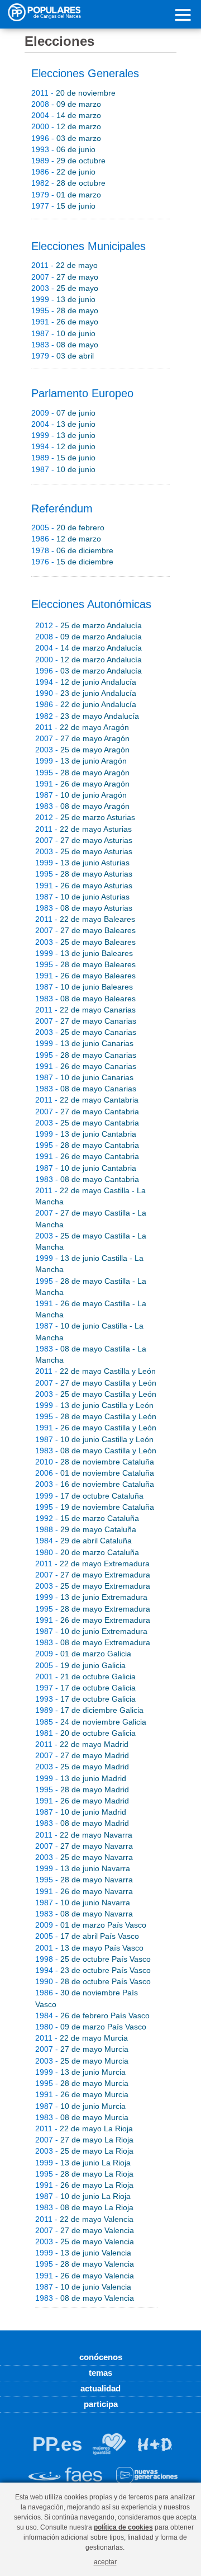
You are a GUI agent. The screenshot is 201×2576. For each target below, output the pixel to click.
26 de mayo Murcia (82, 2094)
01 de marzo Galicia (83, 1654)
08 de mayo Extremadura (93, 1642)
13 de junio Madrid (81, 1778)
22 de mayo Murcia (82, 2038)
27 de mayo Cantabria (87, 1112)
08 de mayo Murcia (82, 2117)
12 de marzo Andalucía (88, 660)
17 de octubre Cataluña (89, 1496)
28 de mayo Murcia (82, 2083)
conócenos (101, 2357)
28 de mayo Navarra (84, 1880)
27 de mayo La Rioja (84, 2140)
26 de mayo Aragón (82, 784)
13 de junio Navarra (83, 1868)
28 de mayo (65, 310)
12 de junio (63, 446)
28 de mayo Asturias (84, 874)
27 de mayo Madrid (82, 1755)
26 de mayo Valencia (85, 2276)
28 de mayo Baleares (85, 964)
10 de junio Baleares (84, 987)
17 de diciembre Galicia (89, 1710)
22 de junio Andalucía (86, 704)
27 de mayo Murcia (82, 2049)
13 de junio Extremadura (91, 1597)
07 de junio (63, 413)
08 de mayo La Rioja (84, 2207)
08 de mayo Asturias (84, 908)
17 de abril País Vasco (87, 1936)
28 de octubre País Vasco (93, 1981)
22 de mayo (64, 265)
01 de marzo (66, 195)
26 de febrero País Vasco (92, 2015)
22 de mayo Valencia (84, 2219)
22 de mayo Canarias (85, 1010)
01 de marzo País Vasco (91, 1925)
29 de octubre (68, 161)
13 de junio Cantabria (86, 1134)
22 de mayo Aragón (82, 727)
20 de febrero (68, 528)
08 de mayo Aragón (82, 806)
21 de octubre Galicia (85, 1676)
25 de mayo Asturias (84, 851)
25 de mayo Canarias (86, 1032)
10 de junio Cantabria (86, 1168)
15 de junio (63, 206)
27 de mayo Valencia (85, 2230)
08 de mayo (65, 345)
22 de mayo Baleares (85, 919)
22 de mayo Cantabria (87, 1100)
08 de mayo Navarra (84, 1914)
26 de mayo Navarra (84, 1891)
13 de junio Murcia (80, 2072)
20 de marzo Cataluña (87, 1552)
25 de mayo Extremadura (93, 1586)
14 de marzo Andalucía (88, 648)
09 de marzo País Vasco (91, 2027)
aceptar (105, 2562)
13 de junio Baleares (84, 953)
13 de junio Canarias (84, 1043)
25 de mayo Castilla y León (96, 1394)
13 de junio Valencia (83, 2253)
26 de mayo (65, 322)
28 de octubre (68, 183)
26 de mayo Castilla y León (96, 1428)
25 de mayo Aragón (82, 750)
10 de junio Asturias (82, 897)
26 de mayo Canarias (86, 1066)
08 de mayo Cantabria (87, 1179)
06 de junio (63, 149)
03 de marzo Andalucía (88, 671)
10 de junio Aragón (81, 795)
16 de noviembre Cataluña (95, 1484)
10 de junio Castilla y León (94, 1439)
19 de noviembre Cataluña (95, 1507)
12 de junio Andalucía (86, 682)
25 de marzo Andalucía (88, 625)
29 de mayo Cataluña (86, 1529)
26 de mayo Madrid (82, 1801)
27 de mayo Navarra (84, 1846)
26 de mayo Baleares (85, 976)
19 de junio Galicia (80, 1665)
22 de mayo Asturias (83, 829)
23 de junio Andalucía (86, 693)
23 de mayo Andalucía (87, 716)
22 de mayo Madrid (82, 1744)
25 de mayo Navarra (84, 1857)
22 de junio (63, 172)
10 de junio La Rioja (83, 2196)
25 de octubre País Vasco (93, 1959)
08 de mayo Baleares (85, 999)
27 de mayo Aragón (82, 738)
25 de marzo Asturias (85, 817)
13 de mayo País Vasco (89, 1948)
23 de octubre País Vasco (93, 1970)
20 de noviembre (73, 93)
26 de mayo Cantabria (87, 1156)
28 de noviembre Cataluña (95, 1462)
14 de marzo (66, 115)
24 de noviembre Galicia (91, 1722)
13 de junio (63, 299)
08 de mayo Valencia (85, 2298)
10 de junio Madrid (81, 1812)
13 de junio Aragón (81, 761)
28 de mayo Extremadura (93, 1609)
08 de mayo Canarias (86, 1089)
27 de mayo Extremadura (93, 1575)
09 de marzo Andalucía (88, 637)
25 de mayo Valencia (85, 2241)
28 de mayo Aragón (82, 773)
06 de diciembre (72, 550)
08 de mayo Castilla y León (96, 1451)
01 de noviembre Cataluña (95, 1473)
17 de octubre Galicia (85, 1688)
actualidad (100, 2388)
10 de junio (63, 333)
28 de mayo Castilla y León (96, 1416)
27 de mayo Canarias (86, 1021)
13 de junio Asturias (82, 863)
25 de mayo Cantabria (87, 1123)
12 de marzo (66, 126)
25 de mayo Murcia (82, 2061)
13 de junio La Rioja (83, 2163)
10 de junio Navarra (83, 1902)
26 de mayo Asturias (84, 886)
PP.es (57, 2444)
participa (101, 2404)
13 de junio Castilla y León (94, 1405)
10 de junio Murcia (80, 2106)
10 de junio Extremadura (91, 1631)
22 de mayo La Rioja (84, 2128)
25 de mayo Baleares (85, 942)
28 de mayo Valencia (85, 2264)
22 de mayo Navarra (84, 1835)
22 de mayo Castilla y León (95, 1371)
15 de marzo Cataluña (87, 1518)
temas (100, 2373)
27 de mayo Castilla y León (96, 1383)
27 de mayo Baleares (85, 930)
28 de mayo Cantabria (87, 1145)
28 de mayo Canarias (86, 1055)
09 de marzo (66, 104)
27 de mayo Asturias (84, 840)
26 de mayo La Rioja (84, 2185)
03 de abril (63, 356)
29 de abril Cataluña (83, 1541)
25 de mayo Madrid (82, 1767)
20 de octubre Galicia (85, 1733)
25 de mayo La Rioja (84, 2151)
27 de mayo (65, 277)
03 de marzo (66, 138)
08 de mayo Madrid (82, 1823)
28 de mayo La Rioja (84, 2174)
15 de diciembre (72, 562)
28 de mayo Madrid (82, 1789)
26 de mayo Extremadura (93, 1620)
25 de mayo (65, 288)
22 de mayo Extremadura (92, 1564)
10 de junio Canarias (84, 1077)
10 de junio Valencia (83, 2287)
